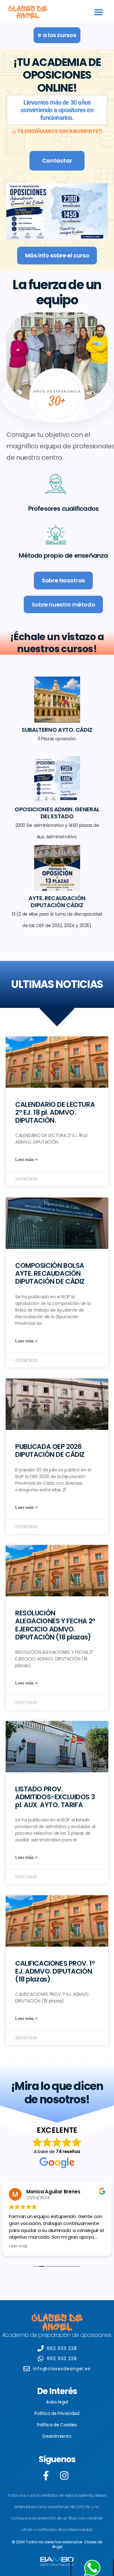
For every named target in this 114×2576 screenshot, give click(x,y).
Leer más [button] (18, 2246)
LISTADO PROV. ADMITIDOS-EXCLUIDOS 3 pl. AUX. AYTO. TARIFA (55, 1797)
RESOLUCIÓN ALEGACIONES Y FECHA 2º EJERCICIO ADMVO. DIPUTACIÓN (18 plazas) (55, 1625)
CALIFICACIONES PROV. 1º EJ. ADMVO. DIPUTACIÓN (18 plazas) (55, 1971)
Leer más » (26, 1159)
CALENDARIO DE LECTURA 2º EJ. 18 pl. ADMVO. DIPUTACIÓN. (55, 1112)
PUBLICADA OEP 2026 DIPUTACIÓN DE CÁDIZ (50, 1450)
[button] (99, 12)
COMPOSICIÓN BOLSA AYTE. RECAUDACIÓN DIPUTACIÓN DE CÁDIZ (50, 1273)
